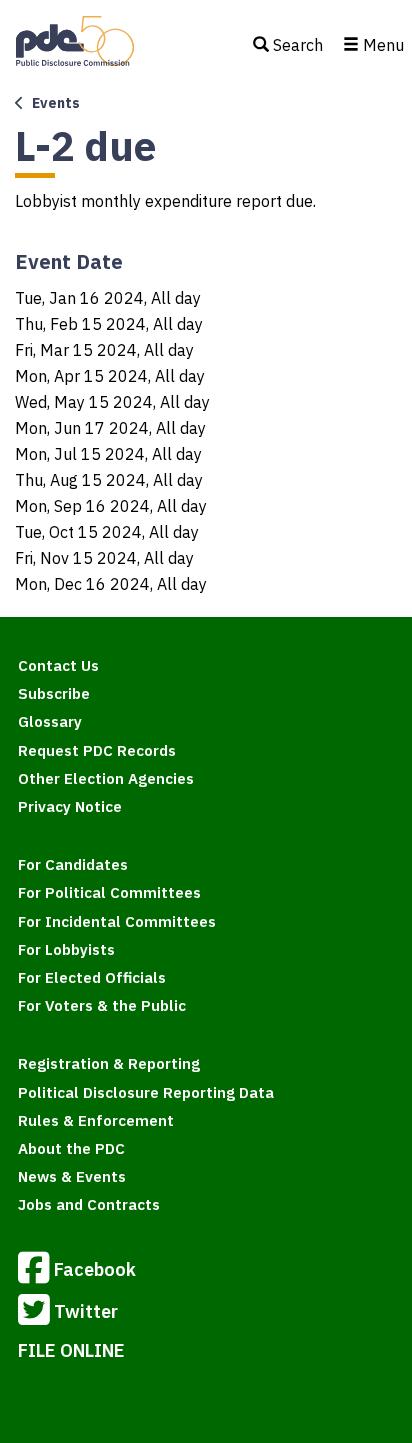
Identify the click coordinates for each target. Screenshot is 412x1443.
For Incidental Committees (117, 921)
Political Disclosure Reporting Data (146, 1092)
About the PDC (71, 1148)
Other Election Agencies (106, 778)
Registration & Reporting (109, 1063)
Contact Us (58, 665)
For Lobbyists (66, 949)
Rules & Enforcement (96, 1120)
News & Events (72, 1176)
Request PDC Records (97, 750)
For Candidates (73, 864)
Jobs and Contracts (89, 1204)
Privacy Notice (70, 806)
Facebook (95, 1268)
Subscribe (54, 693)
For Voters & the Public (102, 1005)
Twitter (86, 1310)
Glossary (50, 721)
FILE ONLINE (71, 1350)
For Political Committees (109, 892)
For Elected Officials (92, 977)
